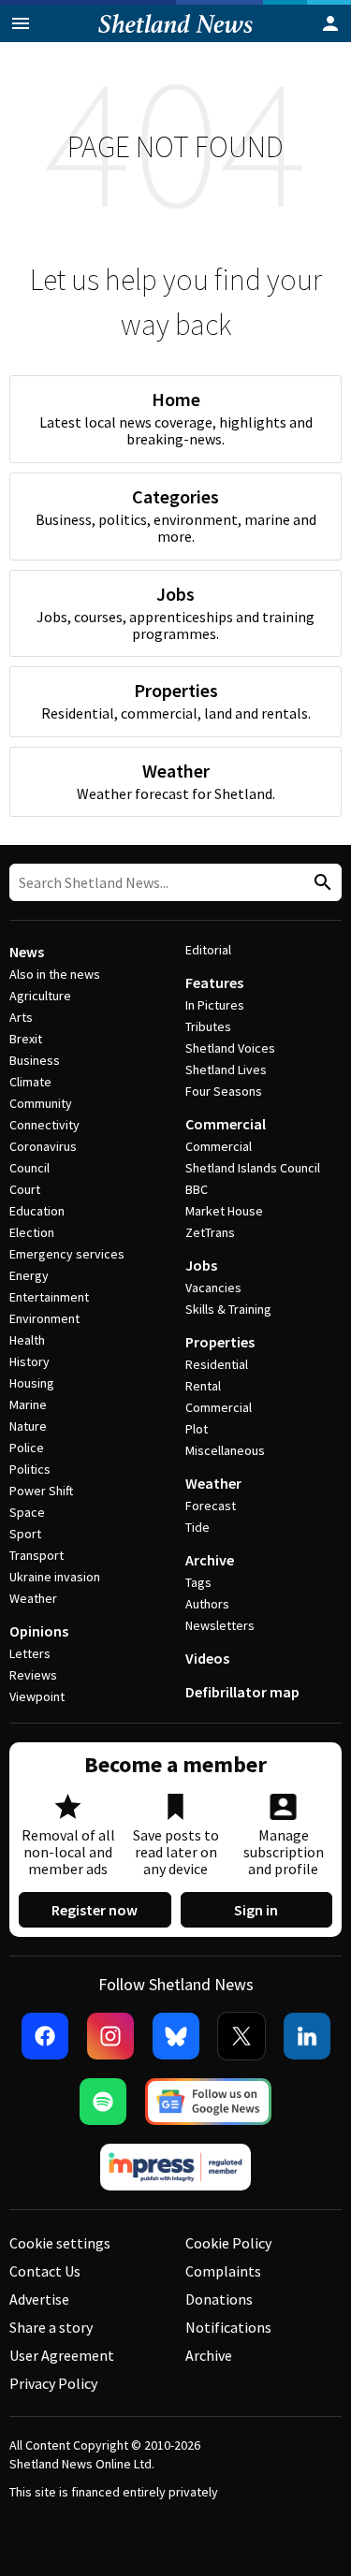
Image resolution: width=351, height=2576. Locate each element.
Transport (37, 1555)
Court (25, 1189)
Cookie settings (60, 2243)
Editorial (208, 950)
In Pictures (215, 1005)
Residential (217, 1364)
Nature (28, 1426)
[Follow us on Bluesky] (176, 2036)
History (29, 1361)
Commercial (226, 1124)
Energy (29, 1275)
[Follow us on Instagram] (110, 2036)
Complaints (223, 2271)
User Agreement (62, 2355)
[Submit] (320, 883)
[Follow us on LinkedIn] (307, 2036)
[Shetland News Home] (175, 36)
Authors (207, 1604)
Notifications (228, 2327)
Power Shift (41, 1491)
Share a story (51, 2327)
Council (29, 1168)
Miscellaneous (225, 1450)
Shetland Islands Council (253, 1168)
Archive (210, 1560)
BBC (197, 1189)
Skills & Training (228, 1309)
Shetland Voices (230, 1048)
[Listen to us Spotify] (103, 2102)
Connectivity (44, 1125)
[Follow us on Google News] (209, 2102)
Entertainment (49, 1297)
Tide (197, 1527)
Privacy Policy (53, 2383)
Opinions (39, 1631)
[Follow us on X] (241, 2036)
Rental (203, 1386)
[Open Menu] (21, 23)
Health (27, 1340)
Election (32, 1232)
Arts (21, 1017)
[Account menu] (330, 23)
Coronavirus (43, 1146)
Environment (44, 1318)
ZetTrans (210, 1232)
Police (27, 1448)
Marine (28, 1404)
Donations (219, 2299)
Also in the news (55, 974)
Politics (30, 1469)
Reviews (33, 1675)
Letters (30, 1653)
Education (37, 1211)
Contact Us (45, 2271)
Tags (198, 1582)
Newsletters (220, 1625)
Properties (220, 1342)
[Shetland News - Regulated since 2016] (176, 2167)
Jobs (201, 1265)
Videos (207, 1658)
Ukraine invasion (55, 1577)
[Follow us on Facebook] (45, 2036)
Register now (95, 1910)
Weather (33, 1598)
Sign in (256, 1910)
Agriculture (40, 996)
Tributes (208, 1026)
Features (214, 982)
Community (41, 1103)
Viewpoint (37, 1696)
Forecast (211, 1506)
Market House (224, 1211)
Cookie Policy (228, 2243)
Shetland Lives (226, 1070)
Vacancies (213, 1288)
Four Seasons (224, 1091)
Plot (197, 1429)
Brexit (26, 1039)
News (27, 952)
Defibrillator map (242, 1692)
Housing (32, 1383)
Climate (30, 1082)
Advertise (39, 2299)
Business (35, 1060)
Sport (25, 1534)
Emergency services (67, 1254)
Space (27, 1512)
